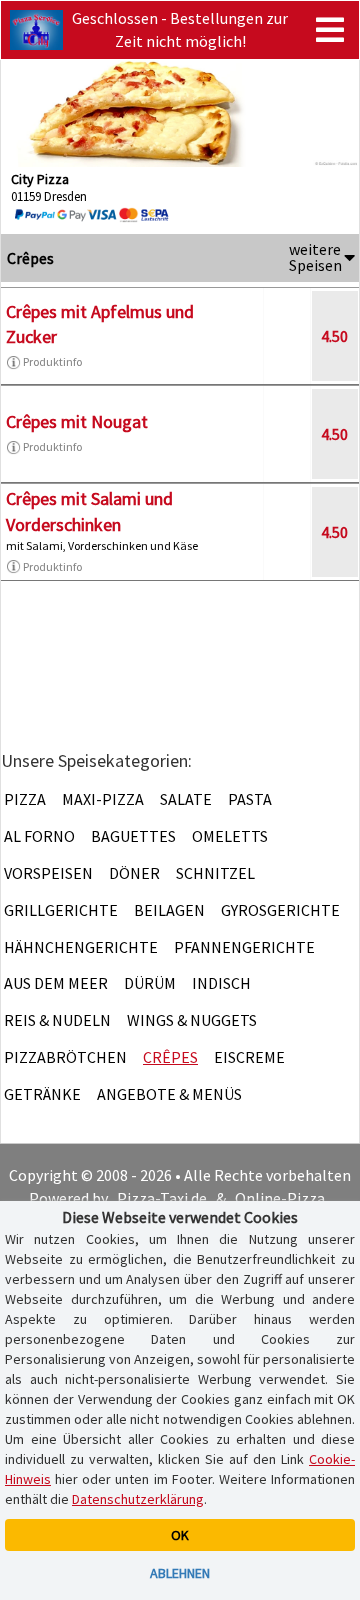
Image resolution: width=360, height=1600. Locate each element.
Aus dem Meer (56, 983)
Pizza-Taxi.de (162, 1198)
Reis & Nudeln (57, 1020)
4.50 (334, 336)
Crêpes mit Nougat (77, 421)
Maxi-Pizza (103, 799)
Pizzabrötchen (65, 1057)
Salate (186, 799)
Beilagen (169, 910)
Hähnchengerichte (81, 947)
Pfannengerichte (244, 947)
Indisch (221, 983)
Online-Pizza (280, 1198)
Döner (134, 873)
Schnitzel (215, 873)
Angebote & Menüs (169, 1094)
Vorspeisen (48, 873)
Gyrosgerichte (280, 910)
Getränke (42, 1094)
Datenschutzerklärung (138, 1499)
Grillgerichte (61, 910)
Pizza (25, 799)
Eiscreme (249, 1057)
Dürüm (150, 983)
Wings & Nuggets (192, 1020)
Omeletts (230, 836)
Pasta (250, 799)
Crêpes (170, 1057)
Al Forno (39, 836)
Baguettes (133, 836)
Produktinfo (52, 361)
